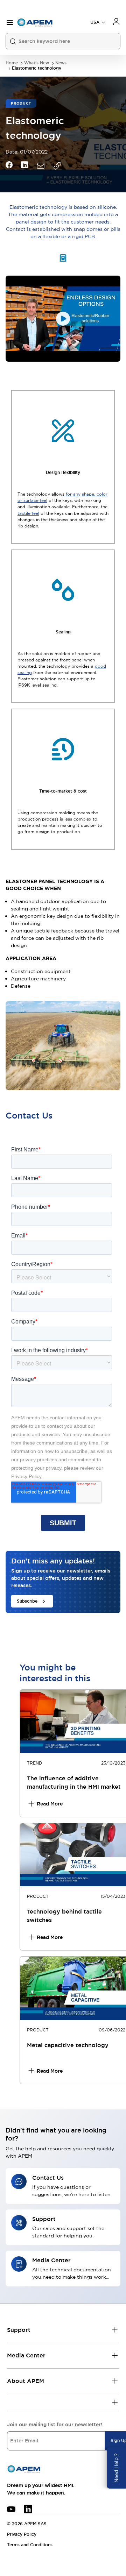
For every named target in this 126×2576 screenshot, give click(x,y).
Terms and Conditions (30, 2545)
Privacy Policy (22, 2534)
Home (12, 63)
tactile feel (28, 513)
